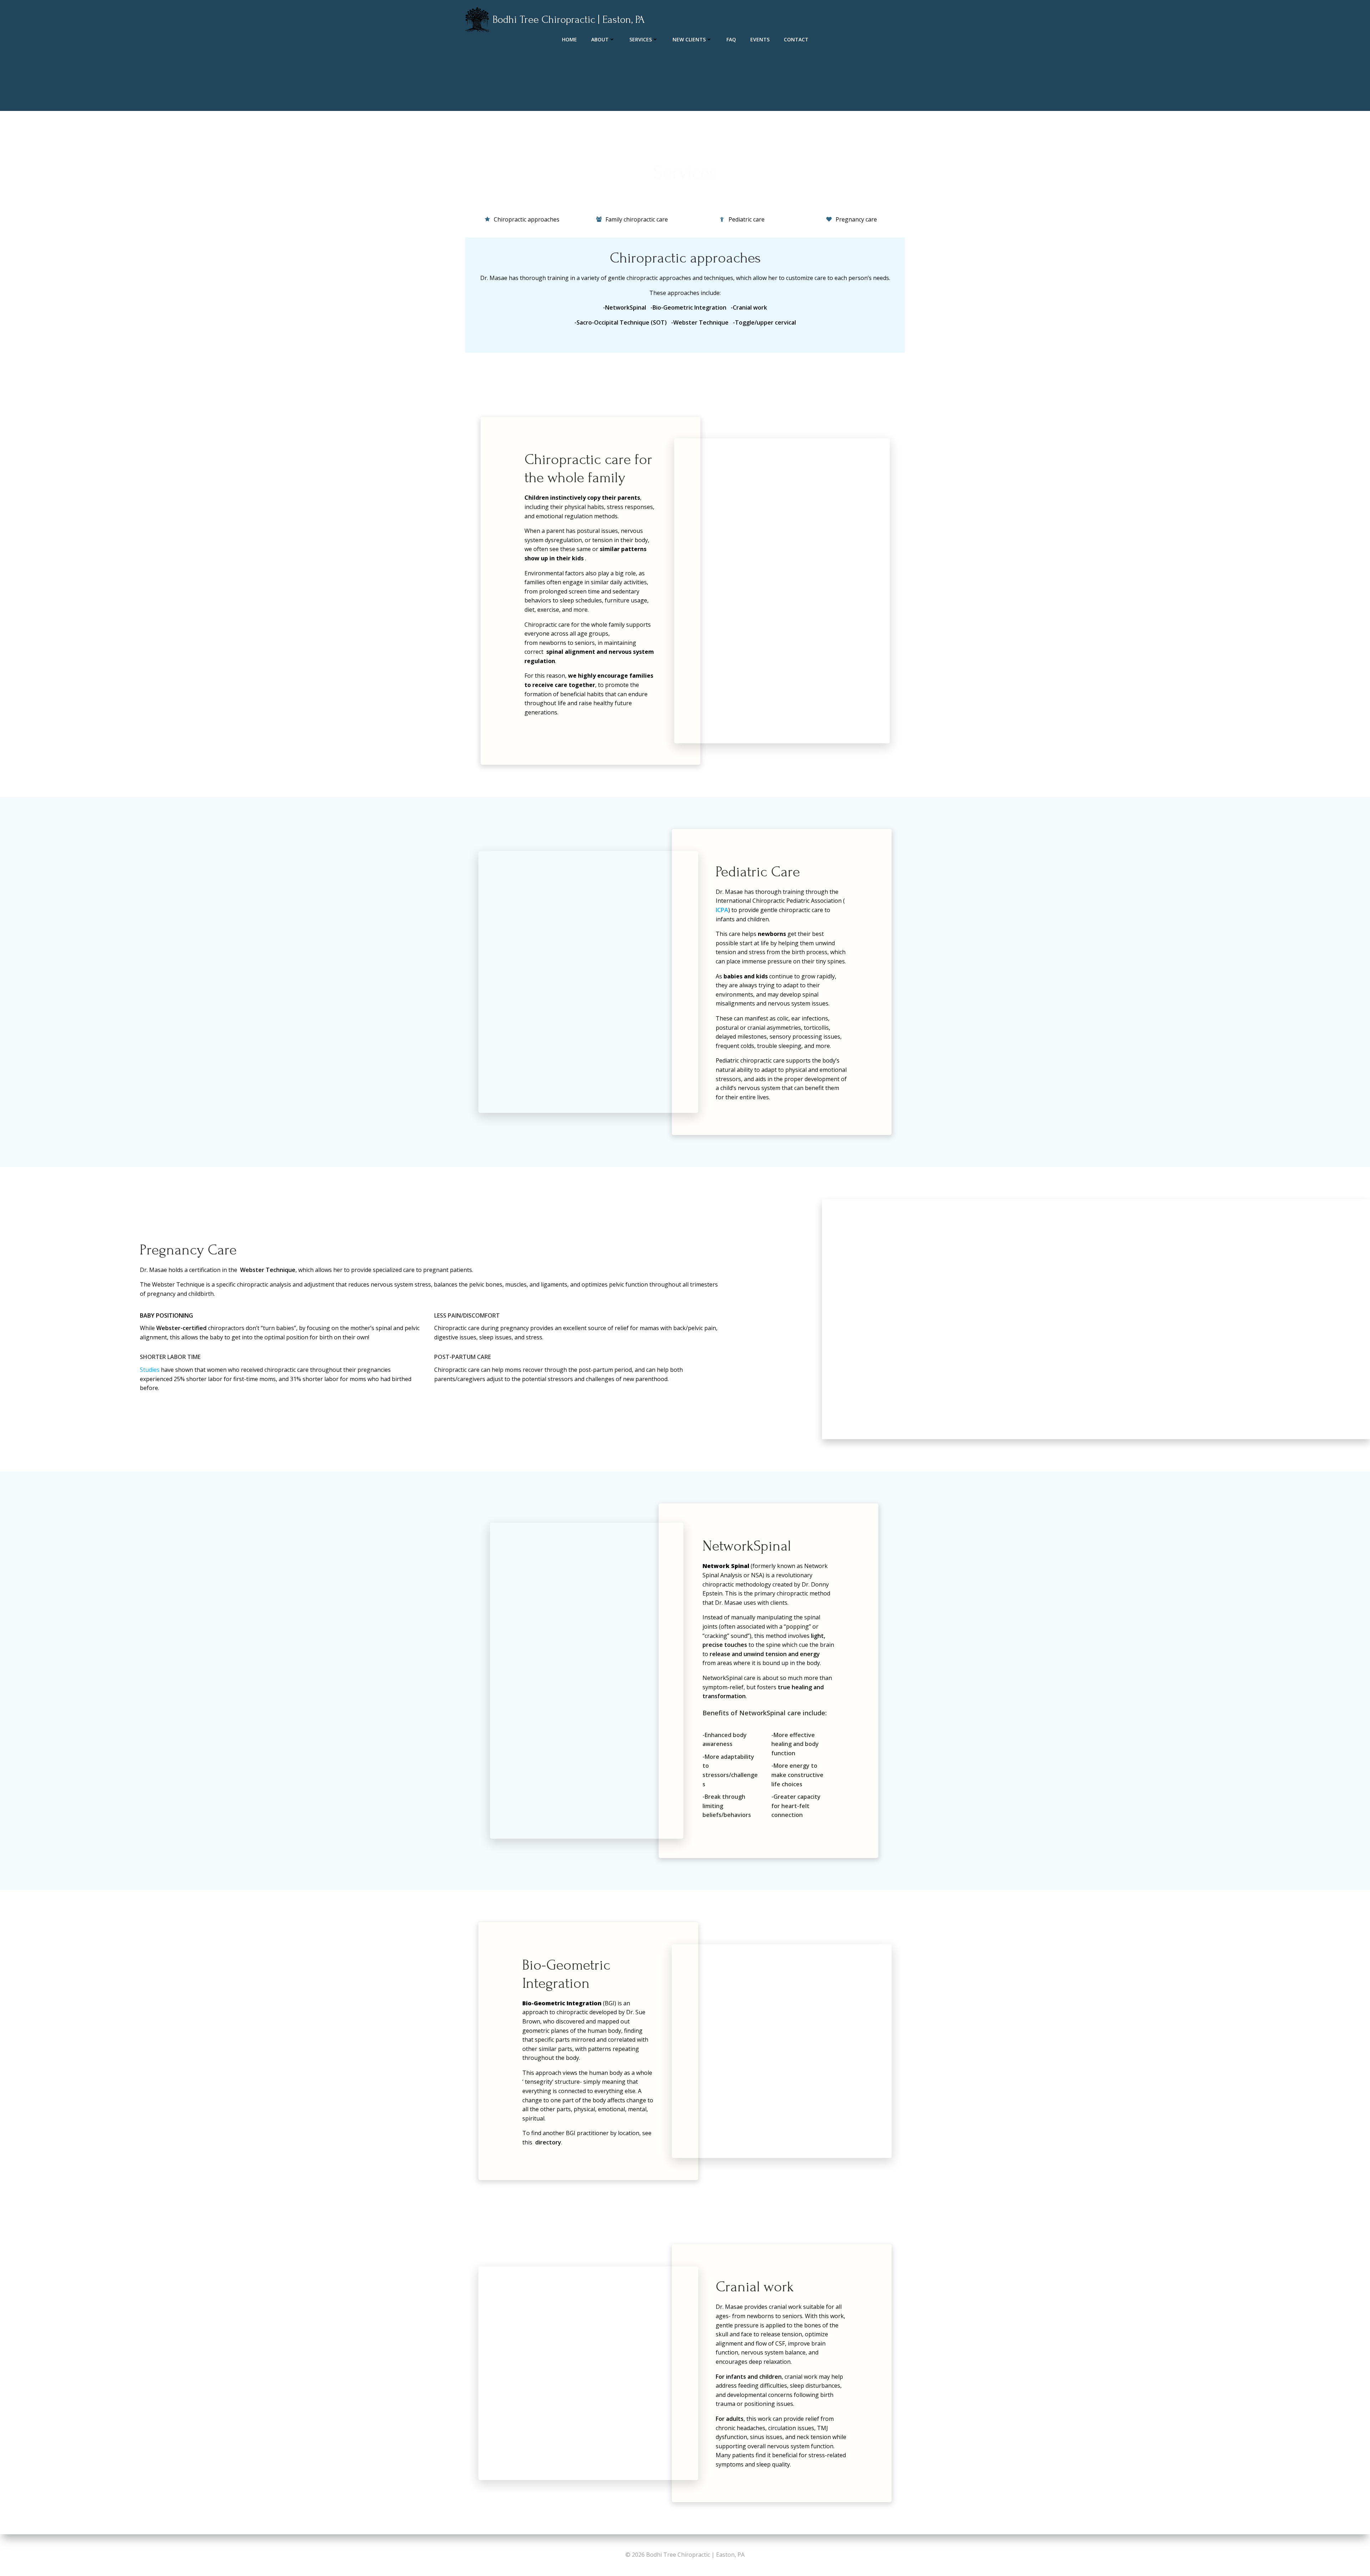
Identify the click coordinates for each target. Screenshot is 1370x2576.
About (600, 39)
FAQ (731, 39)
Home (569, 39)
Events (760, 39)
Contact (796, 39)
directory (548, 2142)
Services (641, 39)
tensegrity (539, 2082)
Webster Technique (268, 1270)
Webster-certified (181, 1328)
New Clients (689, 39)
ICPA (722, 910)
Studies (150, 1370)
